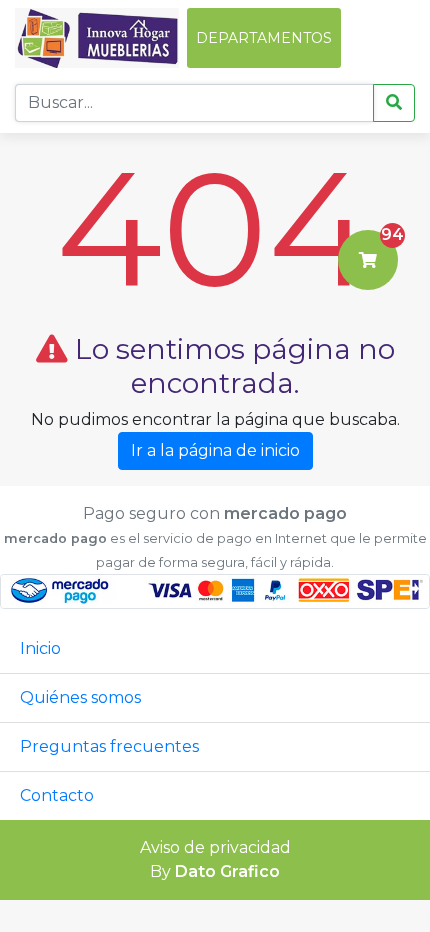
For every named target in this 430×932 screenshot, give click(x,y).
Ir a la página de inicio (215, 450)
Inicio (40, 648)
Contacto (57, 795)
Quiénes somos (80, 697)
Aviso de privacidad (215, 847)
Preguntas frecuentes (109, 746)
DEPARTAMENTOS (264, 38)
